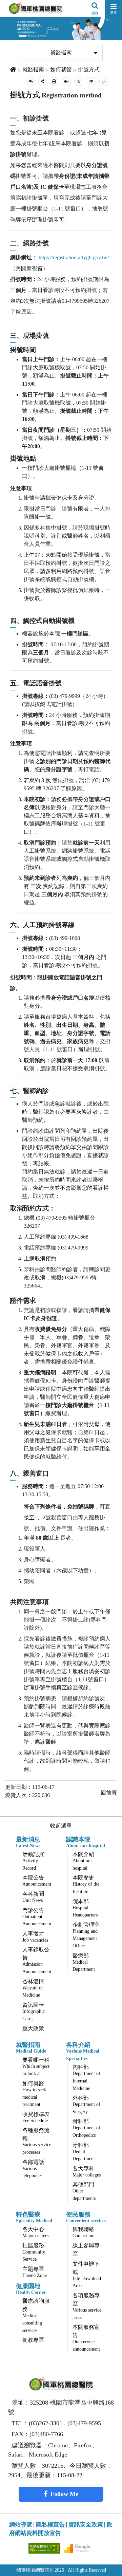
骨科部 (86, 2128)
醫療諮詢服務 (36, 2315)
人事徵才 (35, 1937)
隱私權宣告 (50, 2525)
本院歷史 (86, 1884)
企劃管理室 (86, 1935)
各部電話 (33, 2169)
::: (15, 41)
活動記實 (33, 1861)
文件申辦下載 (87, 2275)
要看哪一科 (36, 2067)
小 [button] (104, 81)
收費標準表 (36, 2117)
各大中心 (35, 2232)
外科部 (86, 2105)
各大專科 (87, 2172)
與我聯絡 (83, 2232)
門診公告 (37, 1917)
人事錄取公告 (37, 1960)
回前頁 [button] (109, 1793)
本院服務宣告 (86, 2338)
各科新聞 (33, 1897)
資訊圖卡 (34, 2012)
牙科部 (84, 2152)
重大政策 (33, 2028)
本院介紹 (83, 1861)
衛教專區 (33, 2340)
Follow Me (64, 2494)
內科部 (86, 2077)
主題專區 (35, 2272)
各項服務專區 (87, 2306)
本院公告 (37, 1881)
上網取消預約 (40, 1258)
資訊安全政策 (86, 2525)
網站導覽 (21, 2525)
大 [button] (79, 81)
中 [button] (91, 81)
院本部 (85, 1908)
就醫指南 (61, 52)
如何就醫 (61, 69)
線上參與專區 (86, 2250)
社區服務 (34, 2252)
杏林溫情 (33, 1988)
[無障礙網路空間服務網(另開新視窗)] (45, 2548)
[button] (31, 82)
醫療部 (84, 1962)
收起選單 (61, 1826)
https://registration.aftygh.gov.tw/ (74, 257)
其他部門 (84, 2191)
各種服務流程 (37, 2141)
